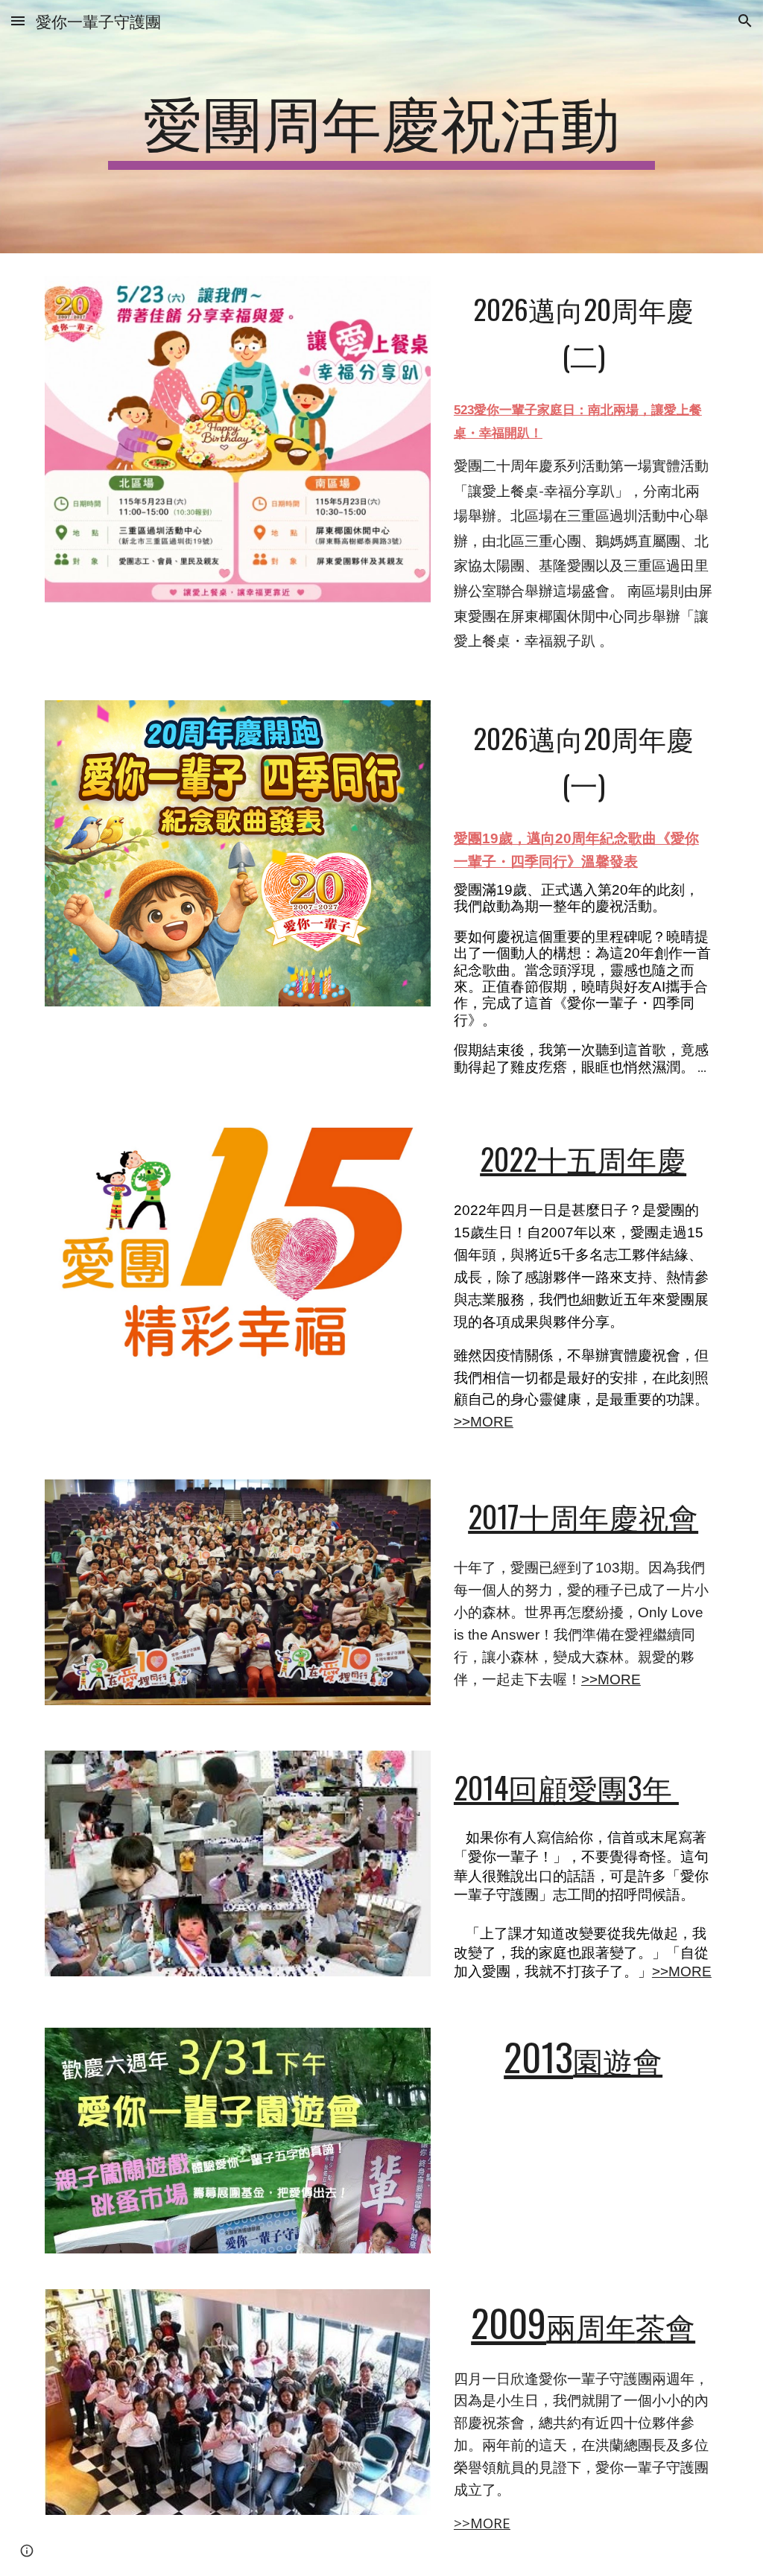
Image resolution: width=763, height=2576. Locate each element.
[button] (18, 20)
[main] (381, 127)
